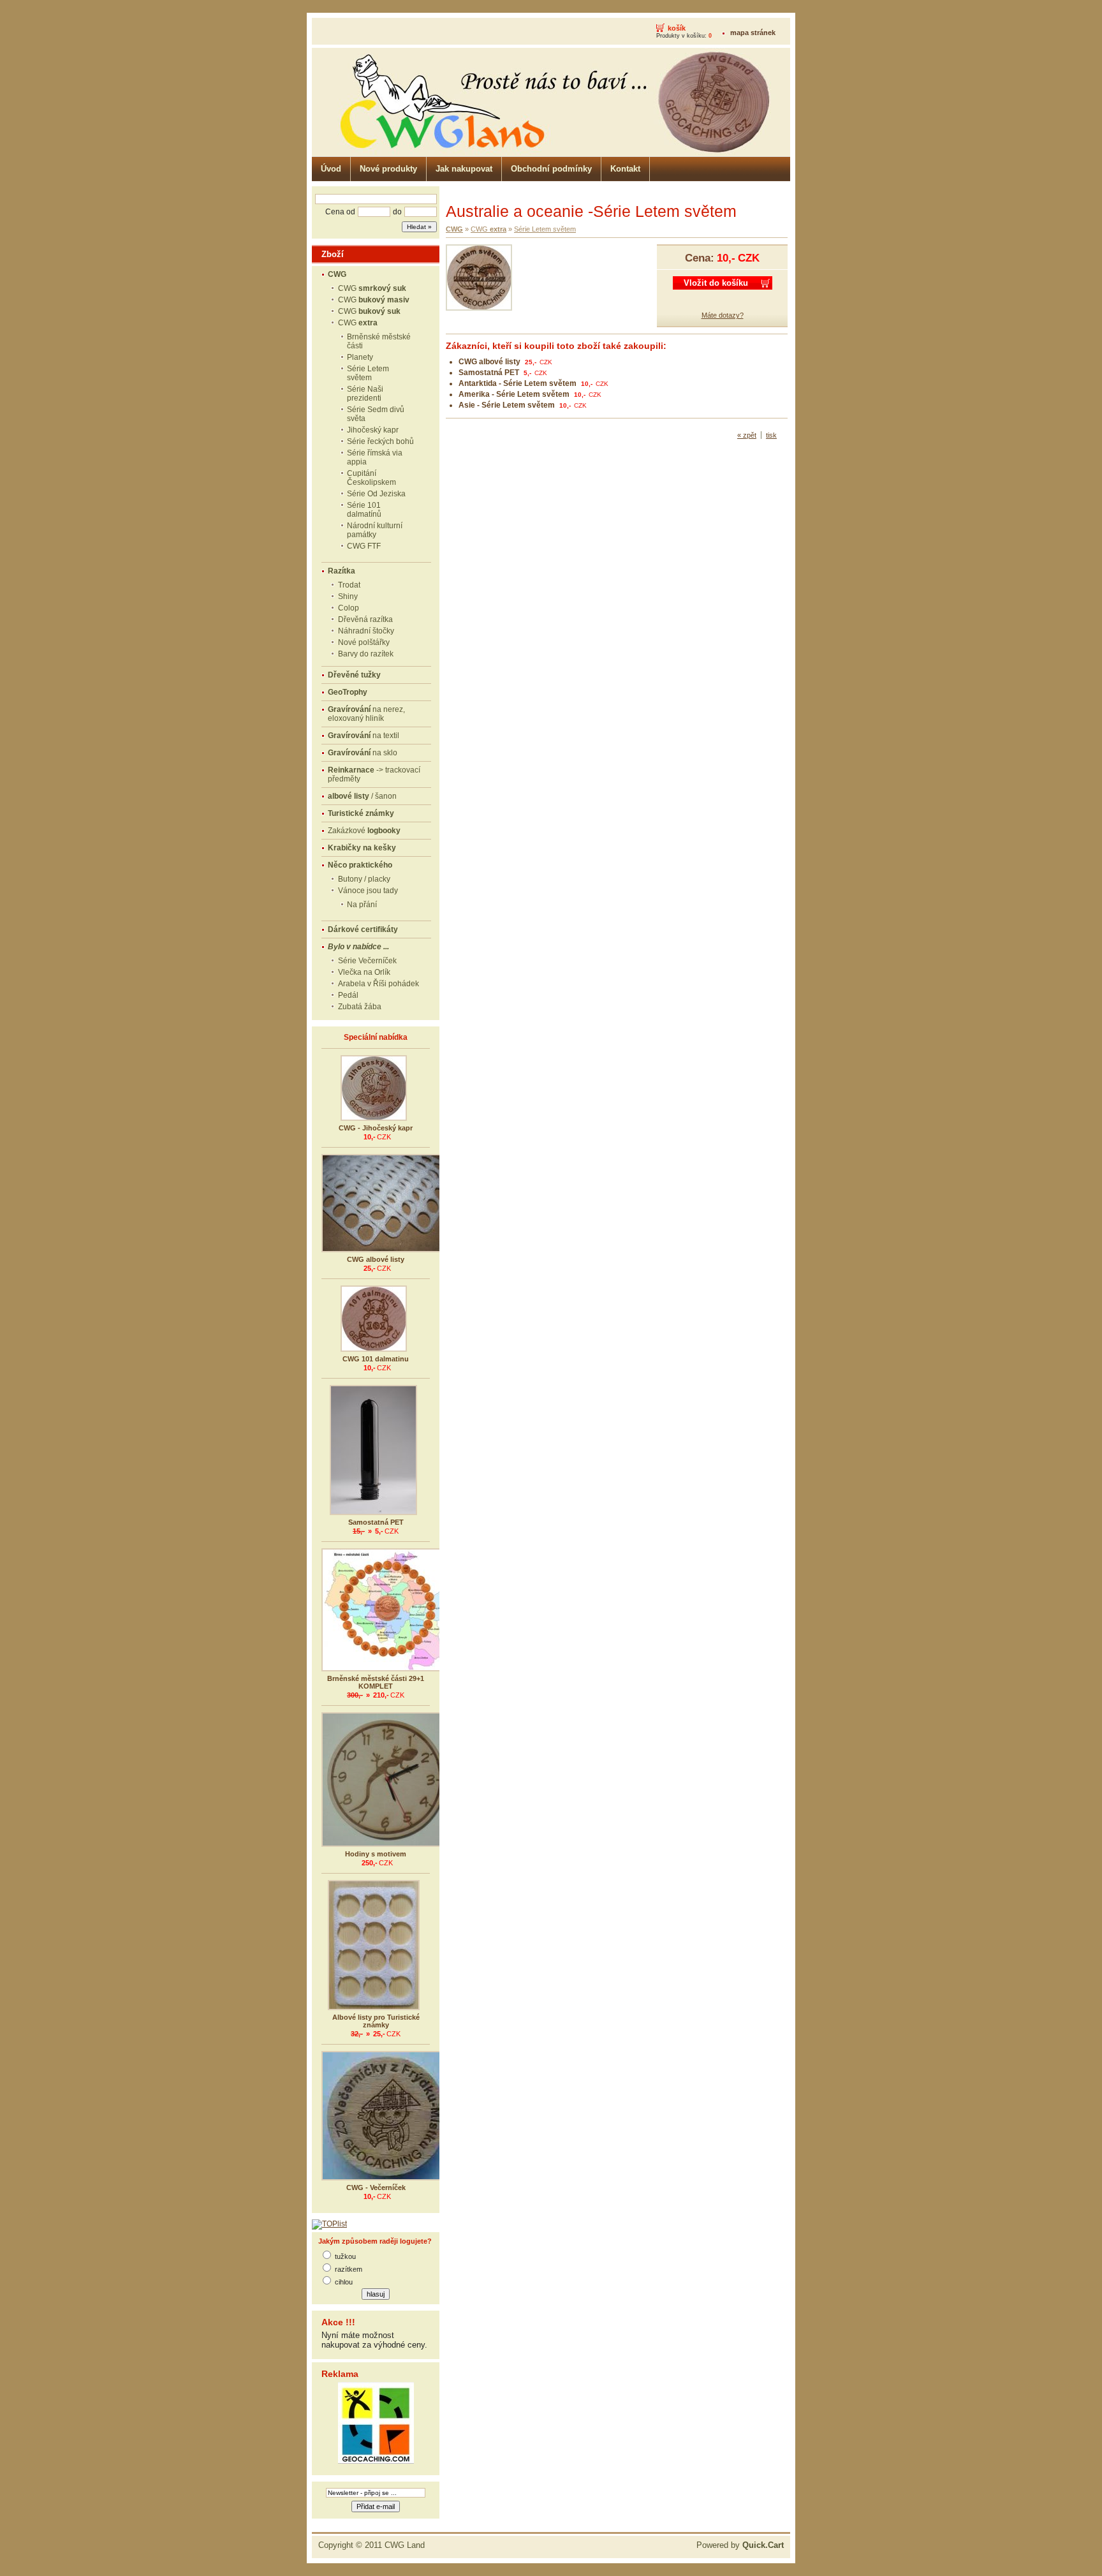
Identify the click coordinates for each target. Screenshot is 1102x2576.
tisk (771, 435)
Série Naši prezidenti (365, 394)
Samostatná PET (376, 1522)
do (397, 212)
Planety (360, 357)
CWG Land (405, 2545)
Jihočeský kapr (373, 430)
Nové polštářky (364, 642)
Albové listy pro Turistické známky (376, 2021)
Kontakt (625, 169)
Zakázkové (364, 831)
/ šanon (362, 796)
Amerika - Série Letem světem (514, 394)
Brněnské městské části (379, 341)
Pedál (348, 995)
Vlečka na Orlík (364, 972)
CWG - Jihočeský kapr (376, 1128)
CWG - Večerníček (376, 2187)
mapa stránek (753, 33)
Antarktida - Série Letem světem (518, 383)
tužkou (345, 2256)
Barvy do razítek (366, 654)
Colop (349, 608)
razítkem (349, 2269)
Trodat (349, 585)
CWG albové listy (376, 1259)
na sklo (363, 753)
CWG (372, 288)
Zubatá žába (360, 1007)
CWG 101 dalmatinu (376, 1359)
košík (677, 28)
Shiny (348, 596)
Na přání (362, 905)
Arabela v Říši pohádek (378, 984)
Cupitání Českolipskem (371, 478)
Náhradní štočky (366, 631)
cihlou (344, 2282)
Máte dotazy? (723, 315)
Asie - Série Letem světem (507, 405)
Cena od (340, 212)
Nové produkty (388, 169)
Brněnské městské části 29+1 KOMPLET (376, 1682)
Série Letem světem (368, 373)
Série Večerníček (367, 961)
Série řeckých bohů (380, 441)
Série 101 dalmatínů (364, 510)
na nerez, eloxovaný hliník (366, 714)
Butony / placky (364, 879)
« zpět (747, 435)
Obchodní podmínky (551, 169)
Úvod (331, 169)
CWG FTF (364, 546)
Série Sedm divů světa (376, 414)
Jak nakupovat (464, 169)
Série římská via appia (375, 457)
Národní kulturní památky (375, 530)
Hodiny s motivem (376, 1854)
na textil (364, 736)
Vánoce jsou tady (368, 891)
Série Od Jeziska (376, 494)
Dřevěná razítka (365, 619)
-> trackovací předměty (374, 774)
